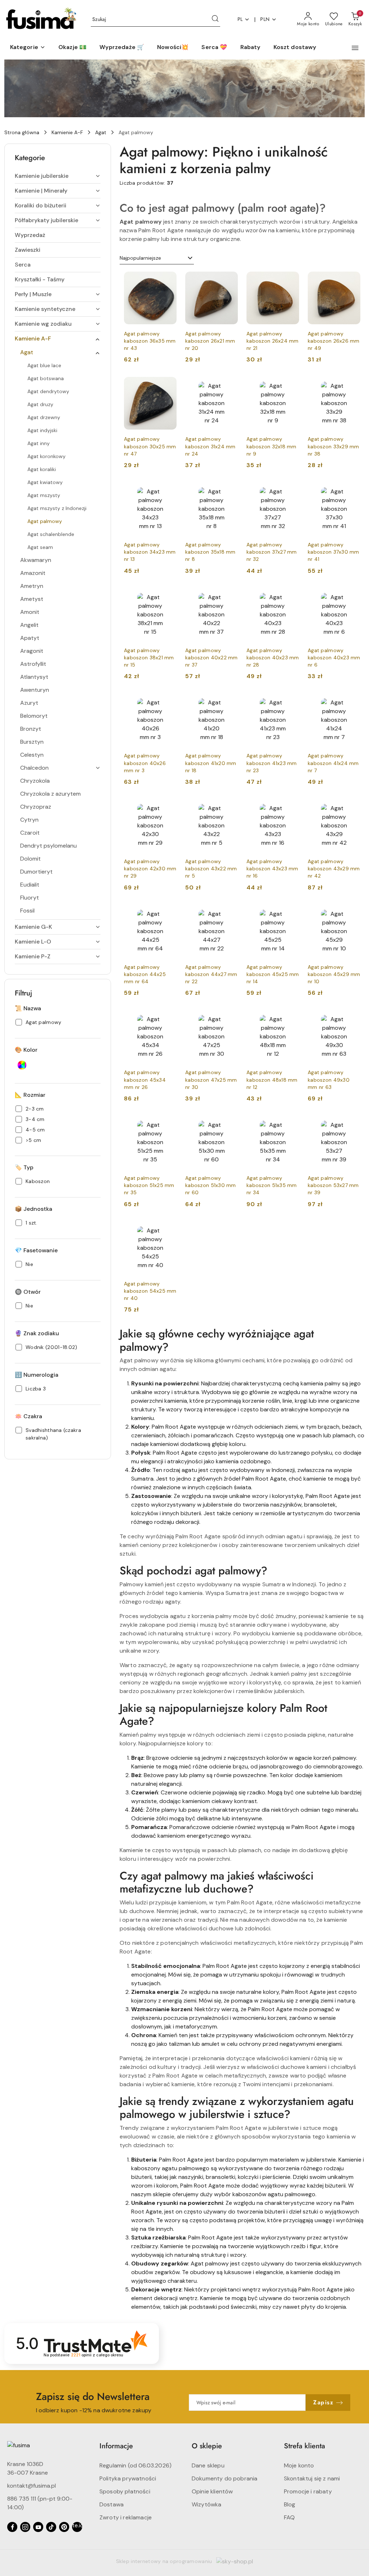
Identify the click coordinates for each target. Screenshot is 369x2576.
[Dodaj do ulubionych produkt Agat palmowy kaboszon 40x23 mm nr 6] (352, 597)
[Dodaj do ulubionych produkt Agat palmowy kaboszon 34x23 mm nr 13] (168, 491)
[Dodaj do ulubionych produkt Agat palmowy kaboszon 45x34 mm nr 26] (168, 1019)
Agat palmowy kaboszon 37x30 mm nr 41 (334, 552)
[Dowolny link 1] (77, 2527)
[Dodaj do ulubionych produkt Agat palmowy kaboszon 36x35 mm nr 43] (168, 280)
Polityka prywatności (128, 2478)
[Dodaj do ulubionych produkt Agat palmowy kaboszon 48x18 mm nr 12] (291, 1019)
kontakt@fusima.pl (32, 2486)
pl (240, 19)
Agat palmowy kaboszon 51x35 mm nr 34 (272, 1185)
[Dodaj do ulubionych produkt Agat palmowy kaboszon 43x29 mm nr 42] (352, 808)
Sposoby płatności (125, 2491)
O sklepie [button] (207, 2446)
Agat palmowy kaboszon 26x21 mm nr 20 (210, 341)
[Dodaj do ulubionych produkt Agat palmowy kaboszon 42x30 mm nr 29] (168, 808)
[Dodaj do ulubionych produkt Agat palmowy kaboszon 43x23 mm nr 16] (291, 808)
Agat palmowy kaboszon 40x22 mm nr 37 (212, 658)
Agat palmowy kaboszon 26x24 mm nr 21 (273, 341)
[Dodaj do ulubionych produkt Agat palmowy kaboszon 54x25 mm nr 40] (168, 1230)
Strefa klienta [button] (304, 2446)
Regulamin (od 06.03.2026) (135, 2465)
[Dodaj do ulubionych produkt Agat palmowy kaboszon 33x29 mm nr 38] (352, 385)
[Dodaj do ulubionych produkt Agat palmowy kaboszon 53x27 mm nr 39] (352, 1124)
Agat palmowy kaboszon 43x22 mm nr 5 (211, 869)
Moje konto (299, 2465)
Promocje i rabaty (308, 2491)
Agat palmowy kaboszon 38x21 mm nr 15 (149, 658)
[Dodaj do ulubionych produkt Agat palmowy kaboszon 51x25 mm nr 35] (168, 1124)
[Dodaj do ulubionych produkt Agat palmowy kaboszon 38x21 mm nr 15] (168, 597)
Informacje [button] (116, 2446)
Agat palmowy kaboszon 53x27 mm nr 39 (333, 1185)
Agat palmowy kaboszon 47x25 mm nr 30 (211, 1080)
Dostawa (112, 2504)
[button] (28, 48)
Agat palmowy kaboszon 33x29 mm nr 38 (334, 446)
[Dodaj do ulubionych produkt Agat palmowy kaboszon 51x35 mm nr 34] (291, 1124)
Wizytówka (206, 2504)
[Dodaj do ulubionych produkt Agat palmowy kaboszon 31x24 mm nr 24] (230, 385)
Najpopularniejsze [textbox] (140, 258)
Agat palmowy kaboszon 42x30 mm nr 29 (150, 869)
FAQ (289, 2517)
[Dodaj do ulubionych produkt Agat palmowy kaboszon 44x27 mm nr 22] (230, 913)
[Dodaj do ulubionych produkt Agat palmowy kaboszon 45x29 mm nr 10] (352, 913)
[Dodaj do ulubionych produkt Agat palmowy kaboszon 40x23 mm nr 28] (291, 597)
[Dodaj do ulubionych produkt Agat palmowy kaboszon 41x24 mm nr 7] (352, 702)
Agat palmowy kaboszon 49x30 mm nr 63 (329, 1080)
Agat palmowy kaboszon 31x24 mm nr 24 (210, 446)
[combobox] (157, 258)
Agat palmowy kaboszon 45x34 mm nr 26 (145, 1080)
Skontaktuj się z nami (312, 2478)
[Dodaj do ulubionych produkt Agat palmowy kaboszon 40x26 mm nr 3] (168, 702)
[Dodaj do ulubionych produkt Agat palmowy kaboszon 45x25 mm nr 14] (291, 913)
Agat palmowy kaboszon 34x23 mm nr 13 (150, 552)
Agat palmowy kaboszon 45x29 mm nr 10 (334, 974)
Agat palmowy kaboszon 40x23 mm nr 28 (273, 658)
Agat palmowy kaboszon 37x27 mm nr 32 (272, 552)
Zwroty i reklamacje (126, 2517)
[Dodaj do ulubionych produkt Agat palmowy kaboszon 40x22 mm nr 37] (230, 597)
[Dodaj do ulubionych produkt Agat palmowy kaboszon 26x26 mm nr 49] (352, 280)
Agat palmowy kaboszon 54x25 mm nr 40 (150, 1291)
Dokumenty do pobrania (224, 2478)
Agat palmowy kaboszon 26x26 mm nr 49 (334, 341)
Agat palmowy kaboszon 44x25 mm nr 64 (145, 974)
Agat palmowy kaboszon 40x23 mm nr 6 (334, 658)
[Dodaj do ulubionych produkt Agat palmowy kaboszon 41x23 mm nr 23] (291, 702)
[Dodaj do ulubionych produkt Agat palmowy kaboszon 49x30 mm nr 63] (352, 1019)
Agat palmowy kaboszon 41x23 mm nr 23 (272, 763)
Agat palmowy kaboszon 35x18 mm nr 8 (210, 552)
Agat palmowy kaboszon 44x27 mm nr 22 (211, 974)
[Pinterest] (64, 2527)
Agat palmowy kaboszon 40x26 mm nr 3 (145, 763)
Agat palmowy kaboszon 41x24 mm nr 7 (333, 763)
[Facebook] (12, 2527)
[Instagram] (25, 2527)
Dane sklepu (208, 2465)
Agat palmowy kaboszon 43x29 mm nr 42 (334, 869)
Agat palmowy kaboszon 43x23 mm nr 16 (272, 869)
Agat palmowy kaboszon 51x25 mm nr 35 (149, 1185)
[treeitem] (58, 176)
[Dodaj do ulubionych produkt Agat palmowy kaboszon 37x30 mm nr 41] (352, 491)
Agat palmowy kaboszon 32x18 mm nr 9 (272, 446)
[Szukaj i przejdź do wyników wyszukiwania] (215, 19)
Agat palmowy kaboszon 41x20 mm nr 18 (211, 763)
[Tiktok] (51, 2527)
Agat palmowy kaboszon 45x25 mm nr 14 (273, 974)
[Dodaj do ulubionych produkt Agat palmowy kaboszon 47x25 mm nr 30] (230, 1019)
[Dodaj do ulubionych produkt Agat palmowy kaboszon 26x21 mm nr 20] (230, 280)
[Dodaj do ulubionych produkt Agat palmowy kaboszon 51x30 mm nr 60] (230, 1124)
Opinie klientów (212, 2491)
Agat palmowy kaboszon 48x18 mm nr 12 (272, 1080)
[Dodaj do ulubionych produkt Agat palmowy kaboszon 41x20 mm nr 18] (230, 702)
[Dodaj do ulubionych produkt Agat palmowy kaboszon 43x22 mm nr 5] (230, 808)
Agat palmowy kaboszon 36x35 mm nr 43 (150, 341)
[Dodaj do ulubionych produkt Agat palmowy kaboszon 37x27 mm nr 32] (291, 491)
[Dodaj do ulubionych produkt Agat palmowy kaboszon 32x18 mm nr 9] (291, 385)
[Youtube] (38, 2527)
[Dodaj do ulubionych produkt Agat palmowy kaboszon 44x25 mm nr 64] (168, 913)
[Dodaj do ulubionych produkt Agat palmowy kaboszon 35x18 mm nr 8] (230, 491)
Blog (290, 2504)
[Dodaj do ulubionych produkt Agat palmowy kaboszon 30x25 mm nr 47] (168, 385)
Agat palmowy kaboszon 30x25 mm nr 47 (150, 446)
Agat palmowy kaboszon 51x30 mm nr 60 (211, 1185)
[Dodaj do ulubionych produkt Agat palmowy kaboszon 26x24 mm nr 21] (291, 280)
